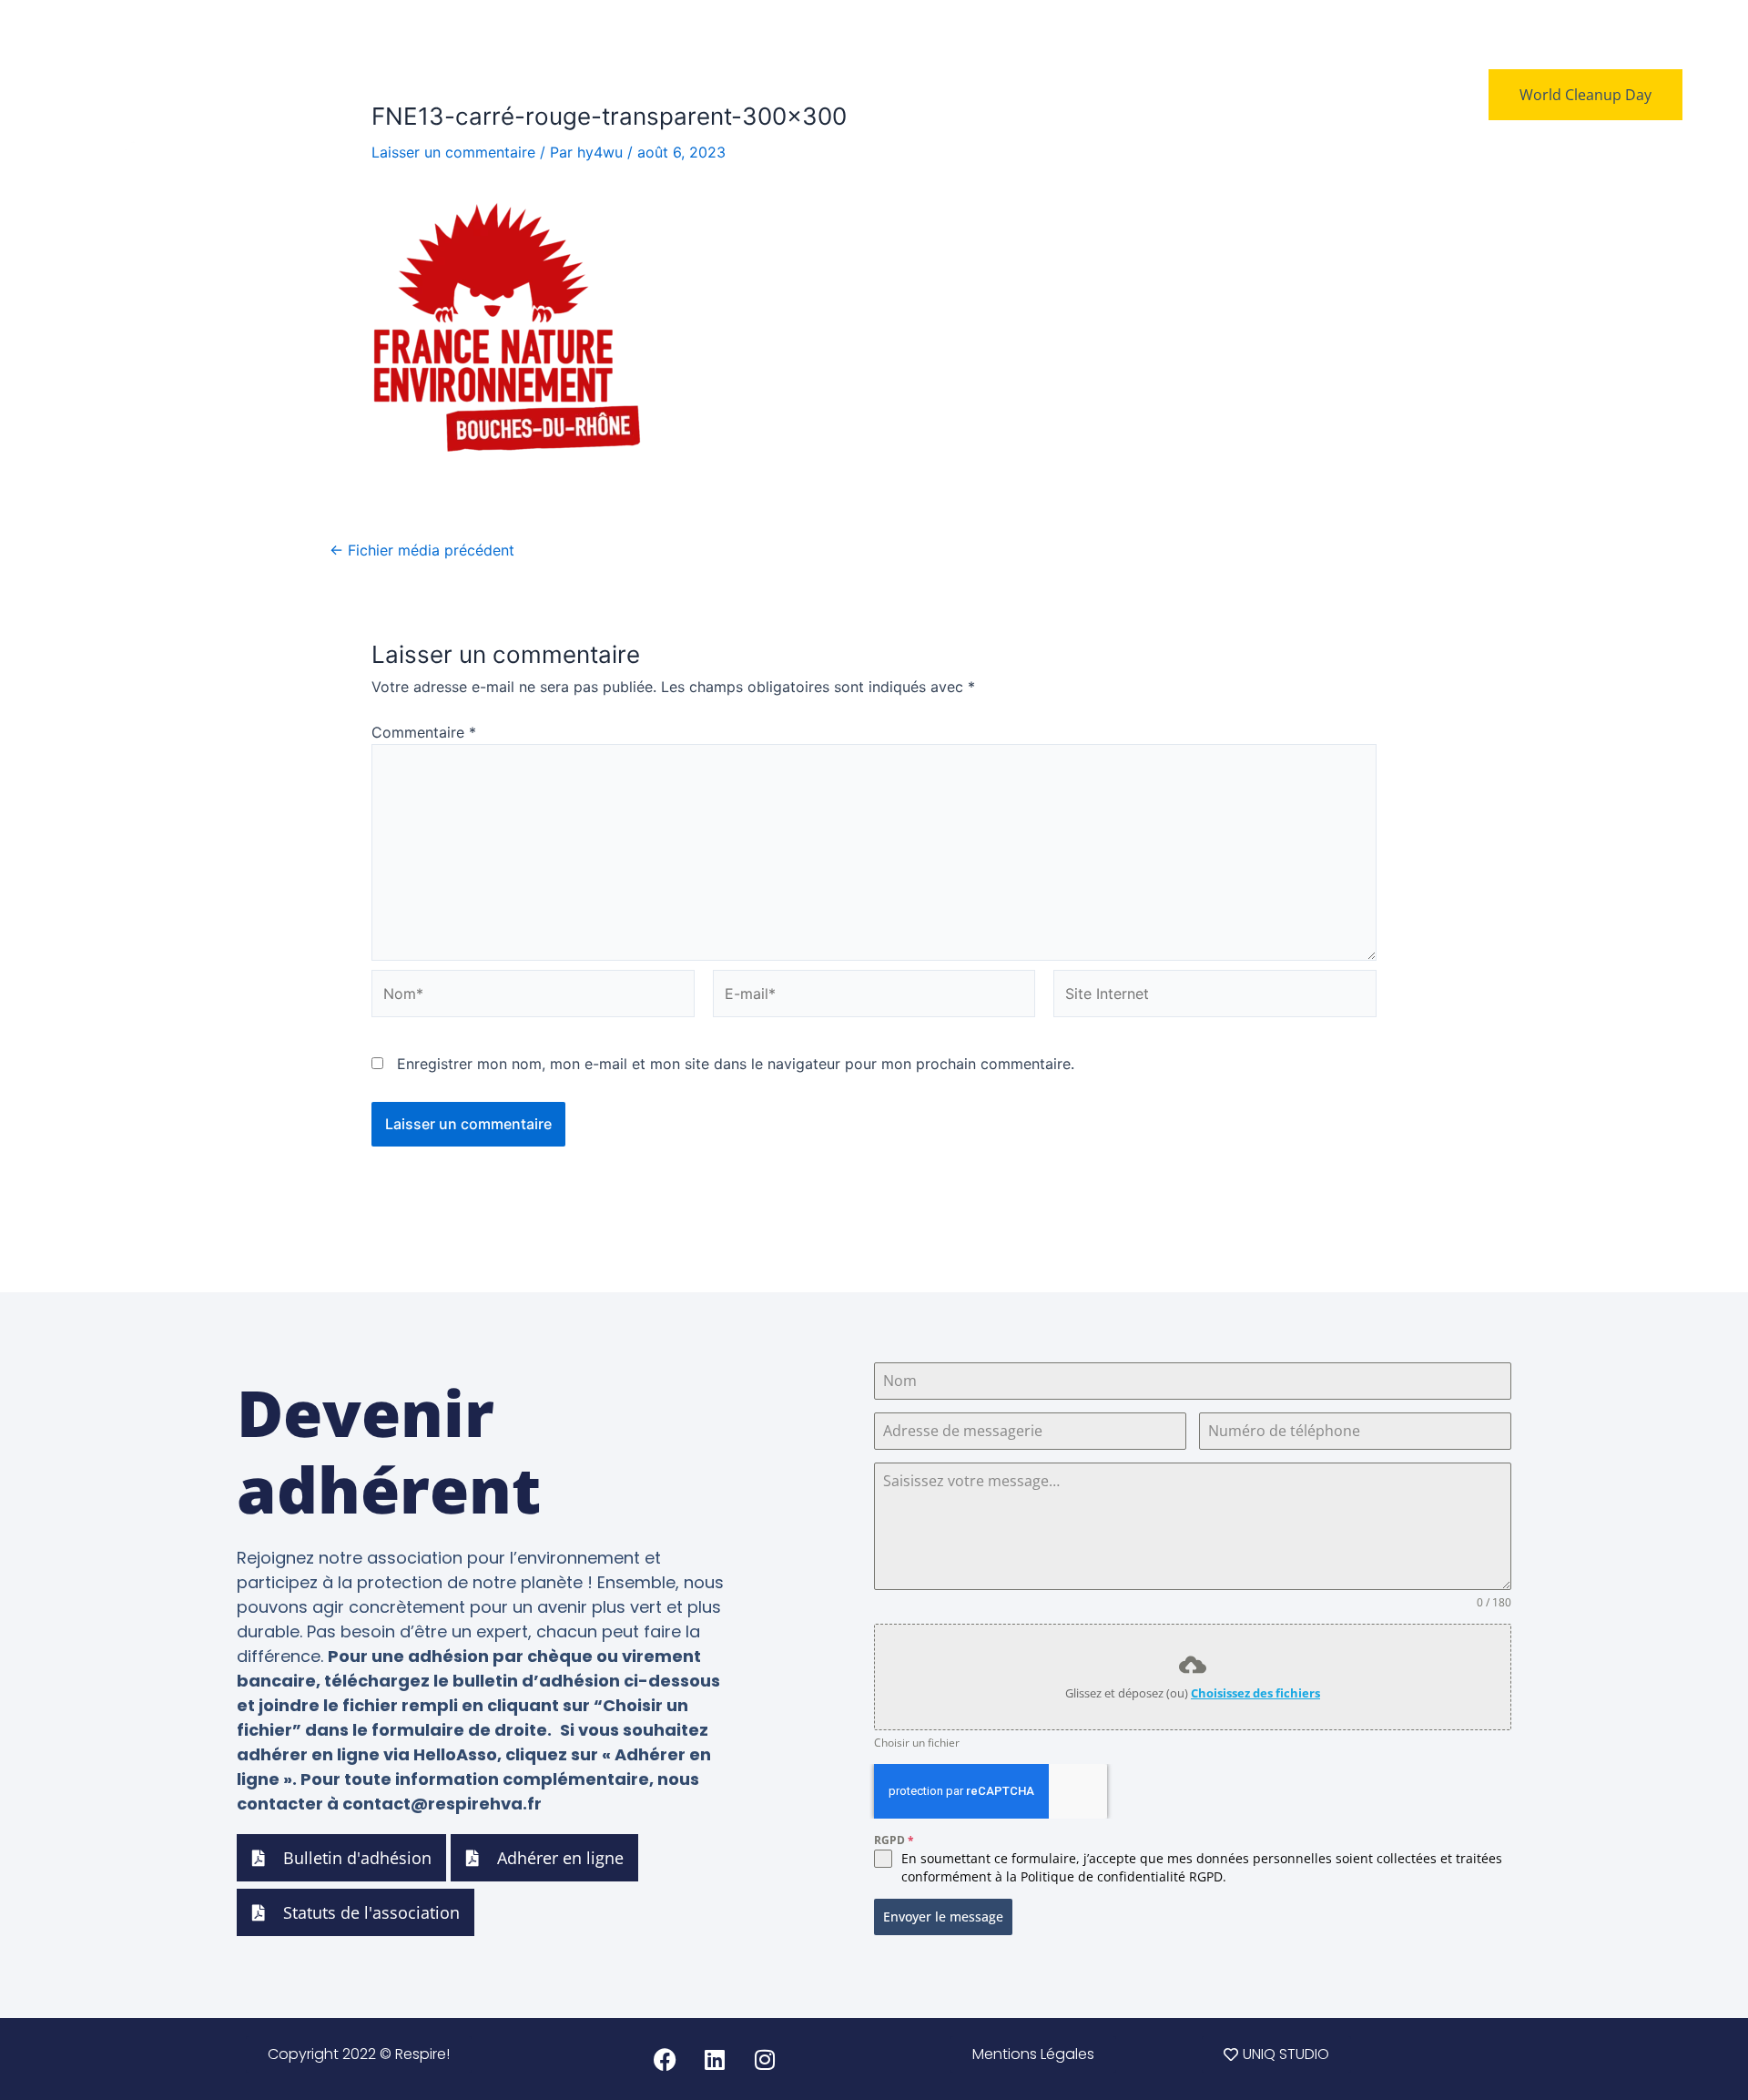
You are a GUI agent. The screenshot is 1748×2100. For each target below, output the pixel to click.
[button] (1033, 2054)
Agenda (1185, 95)
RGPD (894, 1840)
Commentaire (424, 732)
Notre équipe (1008, 95)
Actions (1106, 95)
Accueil (911, 95)
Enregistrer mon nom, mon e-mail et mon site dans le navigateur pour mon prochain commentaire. (736, 1064)
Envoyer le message (943, 1917)
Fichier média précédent (422, 550)
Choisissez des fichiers (1255, 1693)
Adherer (1266, 95)
